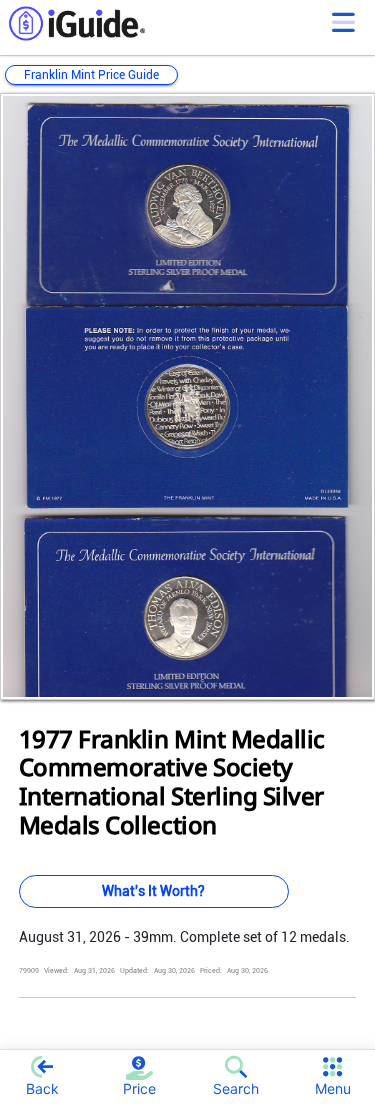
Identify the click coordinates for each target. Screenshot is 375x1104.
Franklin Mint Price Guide (91, 75)
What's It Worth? (153, 891)
